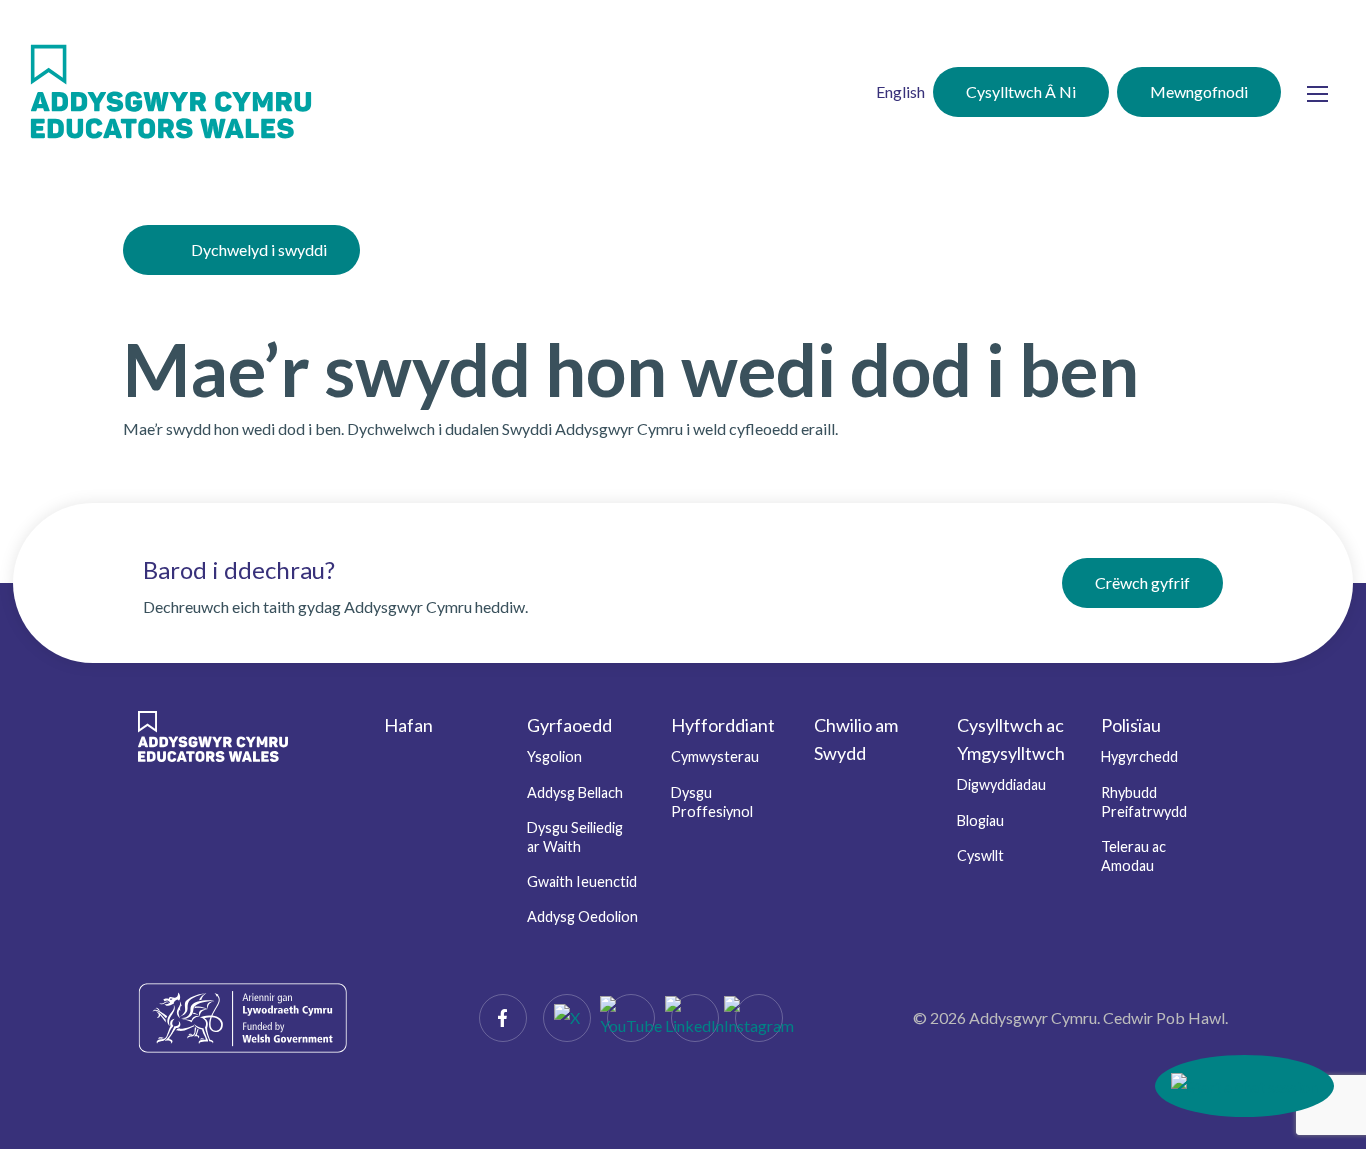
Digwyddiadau (1001, 784)
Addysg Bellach (575, 792)
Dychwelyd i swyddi (259, 249)
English (900, 91)
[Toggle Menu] (1317, 94)
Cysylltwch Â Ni (1021, 91)
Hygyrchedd (1139, 756)
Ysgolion (554, 756)
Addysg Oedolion (582, 916)
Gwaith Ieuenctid (582, 881)
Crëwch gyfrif (1142, 582)
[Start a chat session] (1244, 1086)
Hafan (408, 725)
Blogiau (980, 820)
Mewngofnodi (1199, 91)
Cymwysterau (715, 756)
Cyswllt (980, 855)
